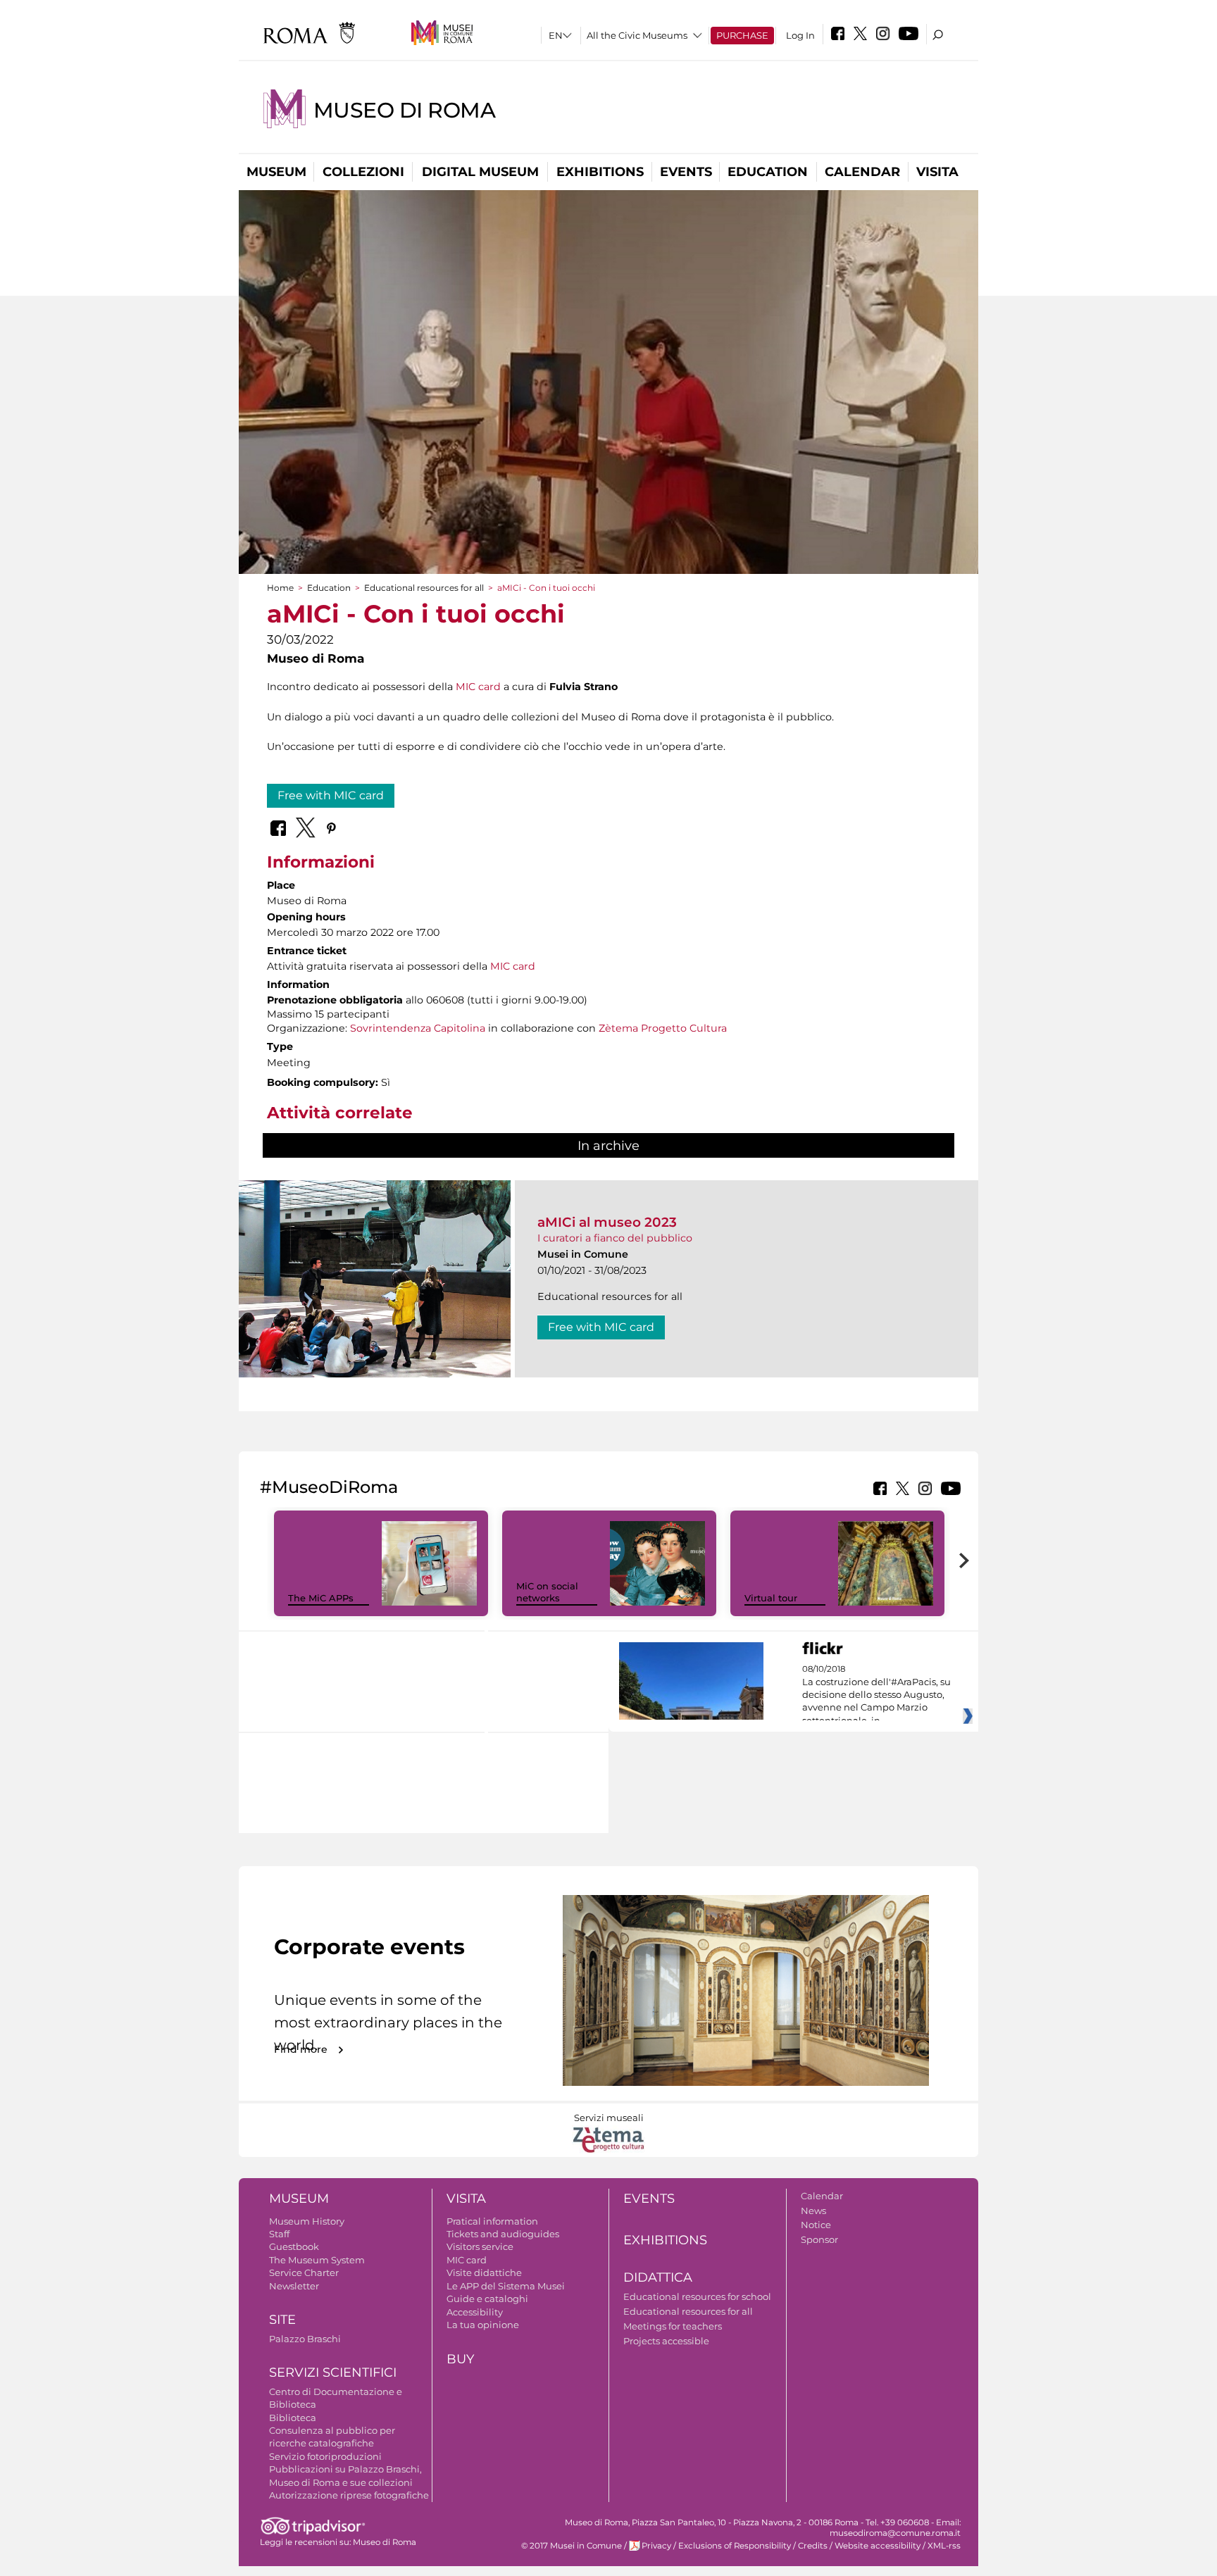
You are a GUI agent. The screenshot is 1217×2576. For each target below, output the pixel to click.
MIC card (478, 687)
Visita (937, 172)
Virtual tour (771, 1598)
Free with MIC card (331, 795)
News (813, 2211)
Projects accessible (666, 2341)
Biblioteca (293, 2418)
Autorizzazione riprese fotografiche (349, 2495)
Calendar (862, 172)
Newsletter (294, 2286)
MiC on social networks (547, 1592)
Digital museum (480, 172)
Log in (800, 35)
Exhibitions (600, 172)
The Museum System (317, 2260)
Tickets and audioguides (503, 2234)
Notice (816, 2225)
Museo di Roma (404, 110)
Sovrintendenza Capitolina (418, 1028)
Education (768, 172)
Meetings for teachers (673, 2326)
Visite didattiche (484, 2272)
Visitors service (480, 2246)
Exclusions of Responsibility (735, 2546)
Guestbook (294, 2246)
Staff (279, 2234)
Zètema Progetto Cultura (663, 1028)
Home (280, 588)
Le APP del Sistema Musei (506, 2286)
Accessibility (475, 2312)
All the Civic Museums (637, 35)
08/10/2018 (876, 1695)
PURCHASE (742, 35)
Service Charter (304, 2272)
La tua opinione (483, 2325)
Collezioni (363, 172)
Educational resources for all (424, 588)
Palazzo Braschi (305, 2339)
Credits (813, 2546)
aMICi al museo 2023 (607, 1222)
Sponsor (819, 2239)
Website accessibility (878, 2546)
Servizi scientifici (333, 2372)
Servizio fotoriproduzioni (325, 2456)
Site (282, 2320)
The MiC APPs (321, 1598)
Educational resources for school (697, 2296)
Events (686, 172)
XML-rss (944, 2546)
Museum (276, 172)
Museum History (307, 2221)
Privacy (656, 2546)
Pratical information (492, 2221)
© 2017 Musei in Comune (572, 2546)
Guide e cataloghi (487, 2299)
